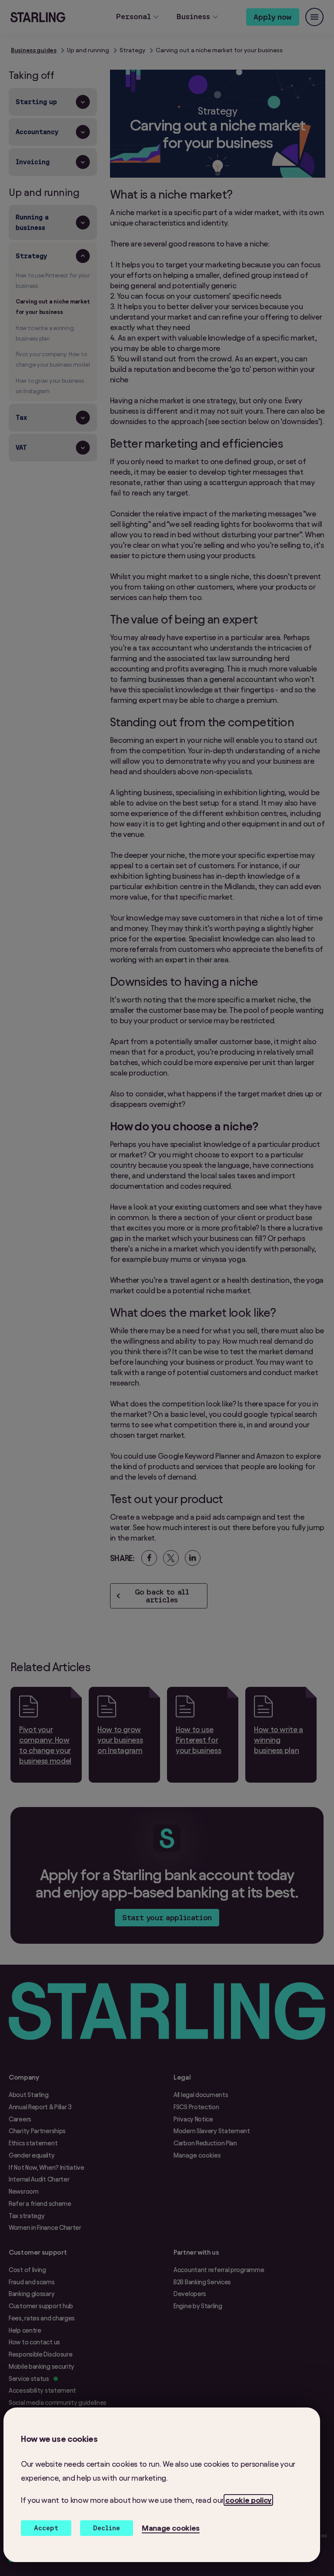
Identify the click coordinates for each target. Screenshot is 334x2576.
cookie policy (248, 2500)
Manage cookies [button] (171, 2528)
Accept (46, 2528)
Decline (107, 2528)
